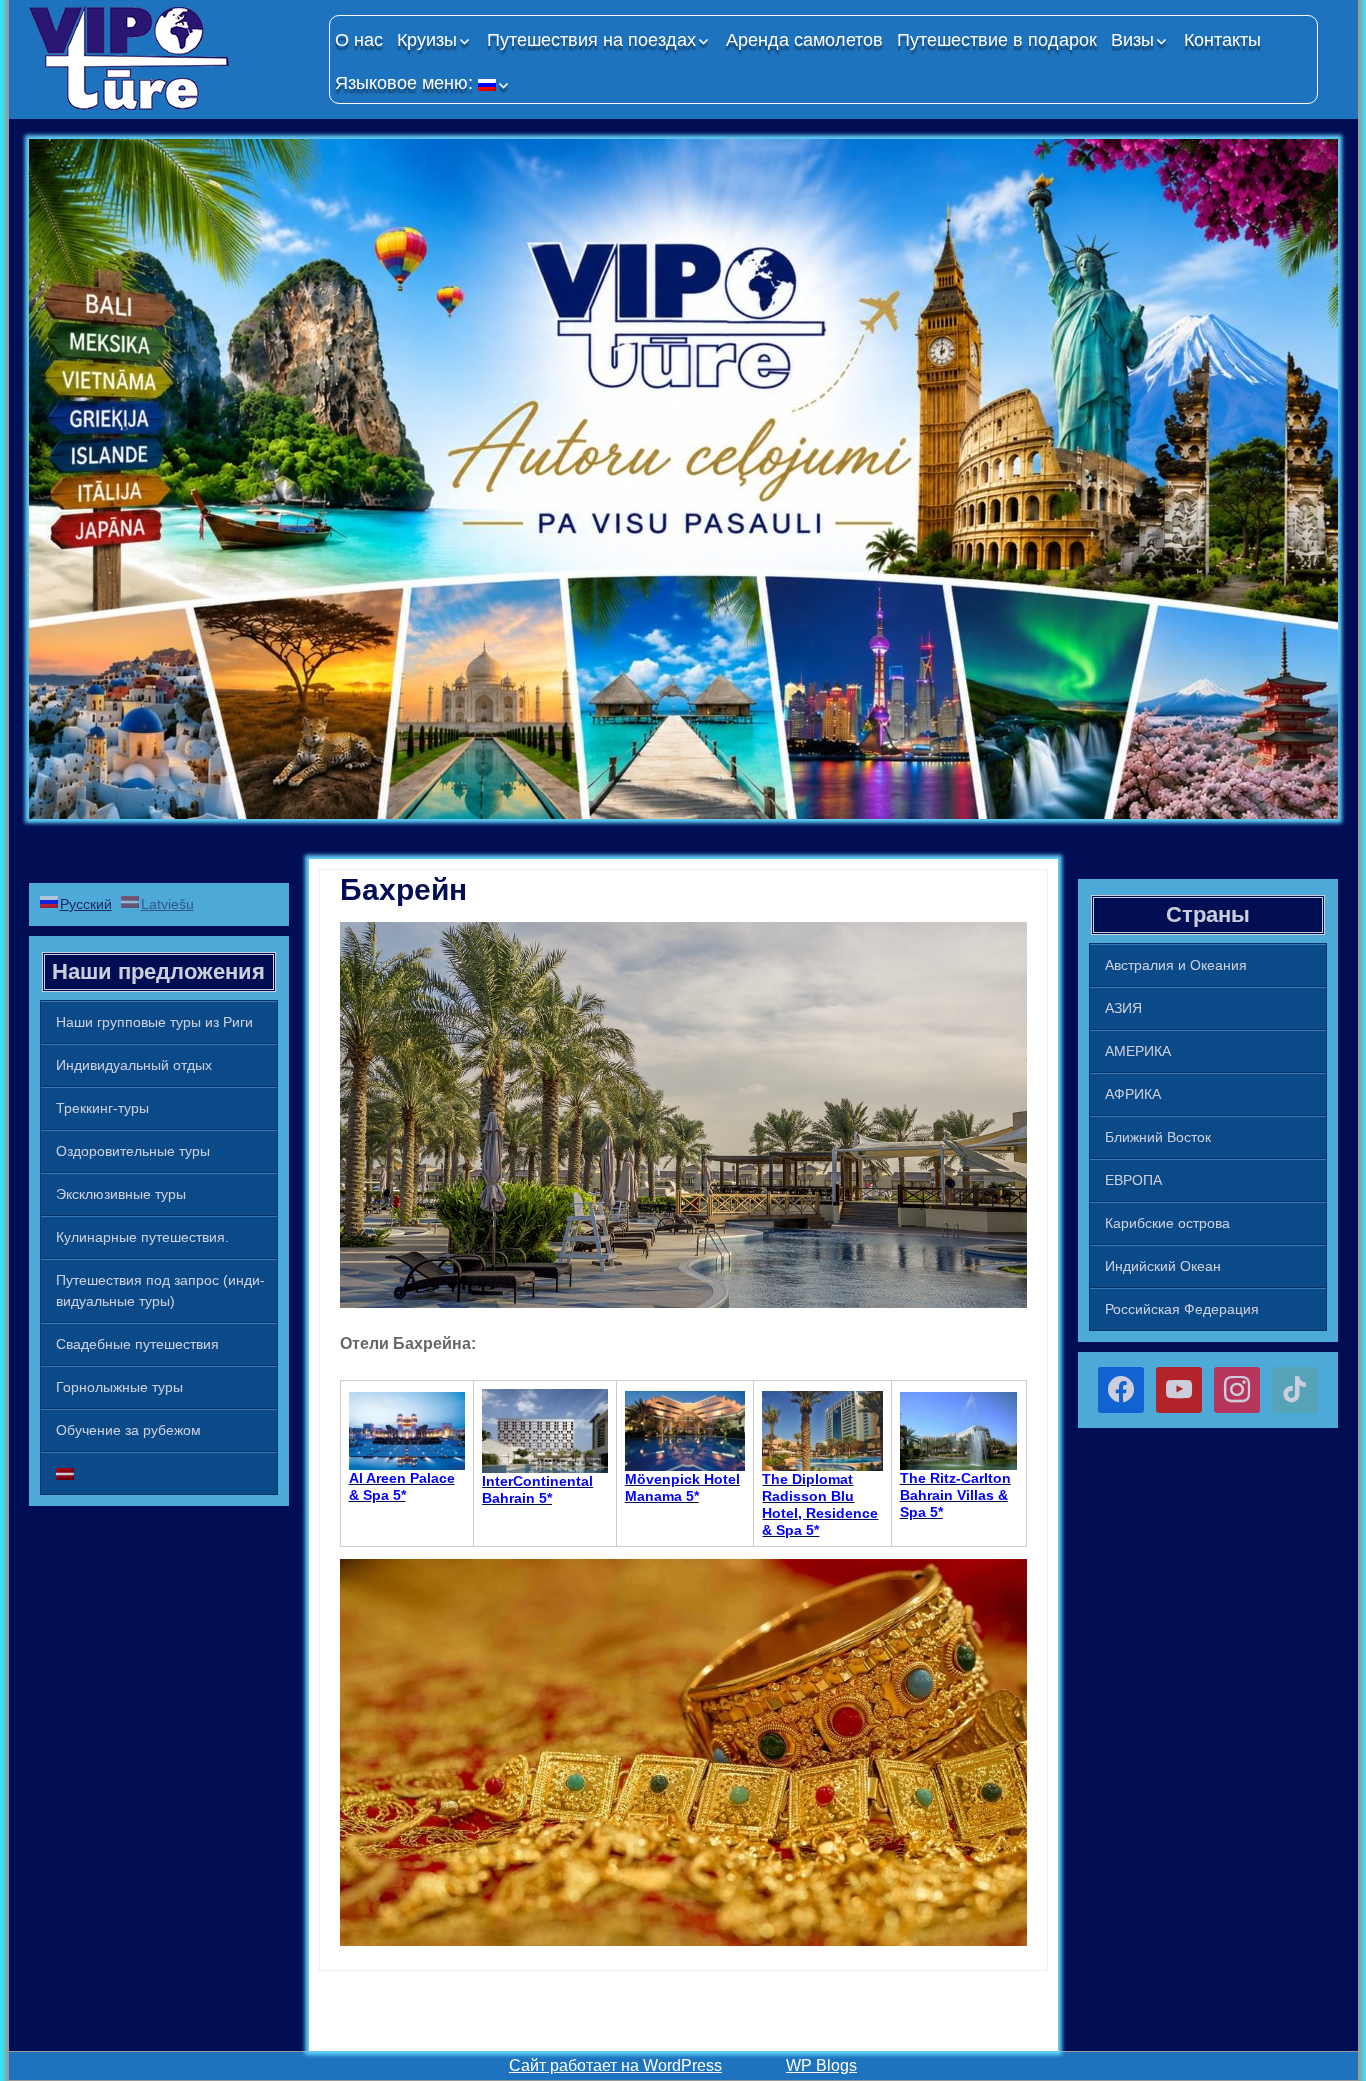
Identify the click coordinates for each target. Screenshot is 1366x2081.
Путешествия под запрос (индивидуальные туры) (160, 1290)
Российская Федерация (1182, 1309)
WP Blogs (821, 2065)
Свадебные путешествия (137, 1344)
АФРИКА (1133, 1094)
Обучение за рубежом (128, 1430)
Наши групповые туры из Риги (154, 1022)
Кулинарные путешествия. (142, 1237)
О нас (359, 40)
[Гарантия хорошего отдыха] (169, 57)
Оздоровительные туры (133, 1151)
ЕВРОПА (1133, 1180)
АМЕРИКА (1138, 1051)
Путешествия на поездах (591, 40)
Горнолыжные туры (119, 1387)
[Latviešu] (159, 1473)
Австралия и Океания (1176, 965)
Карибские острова (1167, 1223)
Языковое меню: (406, 83)
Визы (1132, 40)
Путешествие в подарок (997, 40)
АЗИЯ (1123, 1008)
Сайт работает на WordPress (615, 2065)
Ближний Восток (1158, 1137)
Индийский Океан (1163, 1266)
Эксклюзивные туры (121, 1194)
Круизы (427, 40)
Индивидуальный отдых (134, 1065)
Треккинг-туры (102, 1108)
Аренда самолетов (804, 40)
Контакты (1222, 40)
